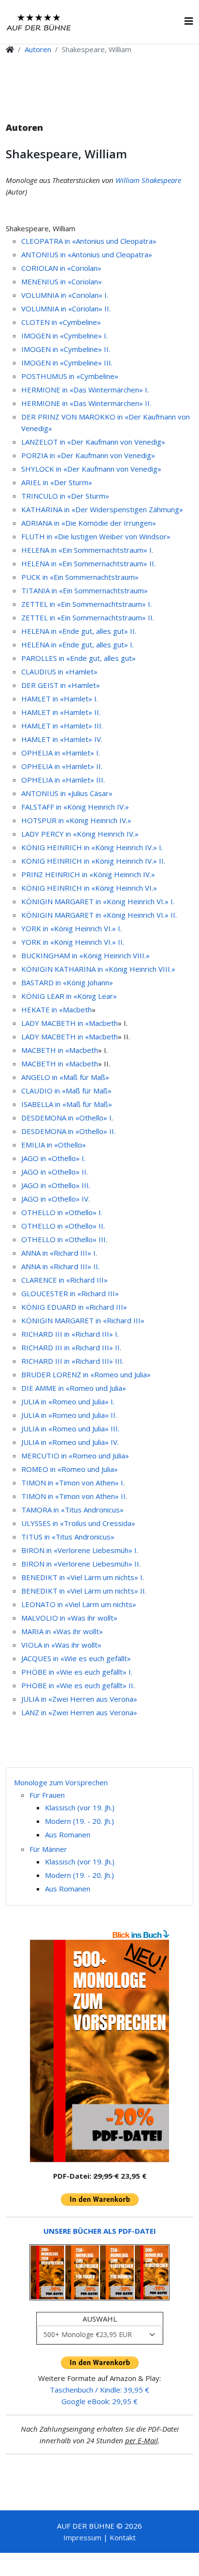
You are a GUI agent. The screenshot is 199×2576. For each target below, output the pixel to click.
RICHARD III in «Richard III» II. (71, 1347)
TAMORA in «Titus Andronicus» (72, 1510)
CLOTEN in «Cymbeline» (61, 322)
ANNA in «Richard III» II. (60, 1266)
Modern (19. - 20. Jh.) (79, 1821)
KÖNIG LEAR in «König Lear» (69, 996)
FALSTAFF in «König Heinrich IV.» (75, 807)
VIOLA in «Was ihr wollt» (61, 1645)
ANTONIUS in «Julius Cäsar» (67, 793)
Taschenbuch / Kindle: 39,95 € (99, 2390)
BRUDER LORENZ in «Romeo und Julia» (86, 1374)
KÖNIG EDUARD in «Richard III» (74, 1307)
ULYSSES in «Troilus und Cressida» (78, 1523)
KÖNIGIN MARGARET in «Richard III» (83, 1320)
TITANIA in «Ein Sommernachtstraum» (85, 590)
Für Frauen (47, 1795)
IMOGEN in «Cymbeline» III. (67, 363)
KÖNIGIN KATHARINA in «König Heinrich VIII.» (98, 969)
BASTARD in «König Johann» (67, 982)
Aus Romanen (68, 1834)
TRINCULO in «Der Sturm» (65, 496)
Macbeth (77, 1009)
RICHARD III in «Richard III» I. (70, 1334)
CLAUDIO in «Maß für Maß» (66, 1091)
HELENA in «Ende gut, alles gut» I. (78, 644)
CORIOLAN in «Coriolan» (61, 268)
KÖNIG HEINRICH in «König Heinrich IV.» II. (93, 861)
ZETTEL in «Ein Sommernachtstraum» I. (86, 604)
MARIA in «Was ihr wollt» (62, 1631)
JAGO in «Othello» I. (53, 1158)
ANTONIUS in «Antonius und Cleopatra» (87, 254)
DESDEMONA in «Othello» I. (67, 1118)
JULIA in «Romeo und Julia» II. (69, 1415)
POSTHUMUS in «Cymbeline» (70, 376)
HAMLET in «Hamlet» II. (61, 712)
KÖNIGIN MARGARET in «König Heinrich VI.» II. (99, 915)
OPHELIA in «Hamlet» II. (62, 766)
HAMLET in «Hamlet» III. (62, 726)
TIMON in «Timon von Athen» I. (73, 1483)
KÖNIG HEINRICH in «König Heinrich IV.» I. (92, 847)
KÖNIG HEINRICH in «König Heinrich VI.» (89, 888)
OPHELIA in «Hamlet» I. (61, 753)
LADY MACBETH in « (55, 1023)
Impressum (82, 2537)
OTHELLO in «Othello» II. (63, 1226)
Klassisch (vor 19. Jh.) (80, 1807)
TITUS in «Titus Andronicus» (68, 1537)
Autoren (38, 49)
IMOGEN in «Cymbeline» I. (64, 336)
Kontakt (123, 2537)
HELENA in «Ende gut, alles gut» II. (79, 631)
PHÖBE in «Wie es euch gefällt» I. (77, 1672)
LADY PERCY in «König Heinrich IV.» (80, 834)
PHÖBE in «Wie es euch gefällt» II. (78, 1685)
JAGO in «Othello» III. (56, 1185)
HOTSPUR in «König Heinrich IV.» (76, 820)
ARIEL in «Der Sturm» (57, 482)
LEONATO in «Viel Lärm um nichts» (79, 1604)
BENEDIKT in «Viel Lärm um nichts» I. (83, 1577)
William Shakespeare (148, 180)
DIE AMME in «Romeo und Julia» (74, 1388)
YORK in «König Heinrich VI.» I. (71, 928)
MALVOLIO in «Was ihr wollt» (69, 1618)
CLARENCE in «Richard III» (64, 1280)
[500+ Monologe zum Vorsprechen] (99, 2051)
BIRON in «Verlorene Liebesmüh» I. (80, 1550)
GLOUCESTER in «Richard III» (70, 1293)
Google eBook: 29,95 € (99, 2401)
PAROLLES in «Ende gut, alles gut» (78, 658)
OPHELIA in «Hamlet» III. (63, 780)
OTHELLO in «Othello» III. (64, 1239)
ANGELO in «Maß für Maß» (65, 1077)
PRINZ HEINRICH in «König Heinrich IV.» (88, 874)
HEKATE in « (42, 1009)
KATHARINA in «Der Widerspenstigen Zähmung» (102, 509)
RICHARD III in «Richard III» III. (72, 1361)
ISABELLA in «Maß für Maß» (67, 1104)
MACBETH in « (45, 1050)
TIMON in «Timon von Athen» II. (74, 1496)
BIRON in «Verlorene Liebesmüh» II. (81, 1564)
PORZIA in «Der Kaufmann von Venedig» (88, 455)
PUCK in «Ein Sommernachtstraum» (80, 577)
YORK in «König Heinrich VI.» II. (73, 942)
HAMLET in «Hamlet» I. (60, 699)
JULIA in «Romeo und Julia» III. (70, 1428)
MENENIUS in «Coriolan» (62, 281)
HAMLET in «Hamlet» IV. (62, 739)
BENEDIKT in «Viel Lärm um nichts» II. (84, 1591)
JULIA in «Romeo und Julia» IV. (70, 1442)
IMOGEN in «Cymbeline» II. (66, 349)
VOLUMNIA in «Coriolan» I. (65, 295)
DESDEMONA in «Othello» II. (68, 1131)
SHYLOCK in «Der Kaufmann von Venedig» (91, 469)
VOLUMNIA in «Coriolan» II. (66, 308)
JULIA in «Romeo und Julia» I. (68, 1401)
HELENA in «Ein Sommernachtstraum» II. (88, 563)
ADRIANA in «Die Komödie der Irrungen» (89, 523)
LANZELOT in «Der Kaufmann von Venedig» (93, 442)
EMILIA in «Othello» (54, 1145)
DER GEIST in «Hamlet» (61, 685)
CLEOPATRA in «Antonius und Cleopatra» (89, 241)
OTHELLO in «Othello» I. (62, 1212)
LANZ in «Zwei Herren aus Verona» (79, 1712)
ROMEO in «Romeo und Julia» (70, 1469)
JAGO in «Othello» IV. (56, 1199)
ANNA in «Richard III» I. (59, 1253)
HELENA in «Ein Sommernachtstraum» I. (87, 550)
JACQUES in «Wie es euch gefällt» (76, 1658)
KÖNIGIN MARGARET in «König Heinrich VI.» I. (98, 901)
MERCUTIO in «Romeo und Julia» (75, 1456)
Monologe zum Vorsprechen (61, 1782)
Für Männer (48, 1849)
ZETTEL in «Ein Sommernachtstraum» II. (88, 617)
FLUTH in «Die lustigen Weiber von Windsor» (96, 536)
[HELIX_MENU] (189, 21)
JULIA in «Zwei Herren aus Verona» (79, 1699)
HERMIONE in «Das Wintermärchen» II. (86, 403)
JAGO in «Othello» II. (55, 1172)
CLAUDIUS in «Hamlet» (59, 672)
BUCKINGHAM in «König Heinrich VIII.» (85, 955)
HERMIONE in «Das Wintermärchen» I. (85, 390)
